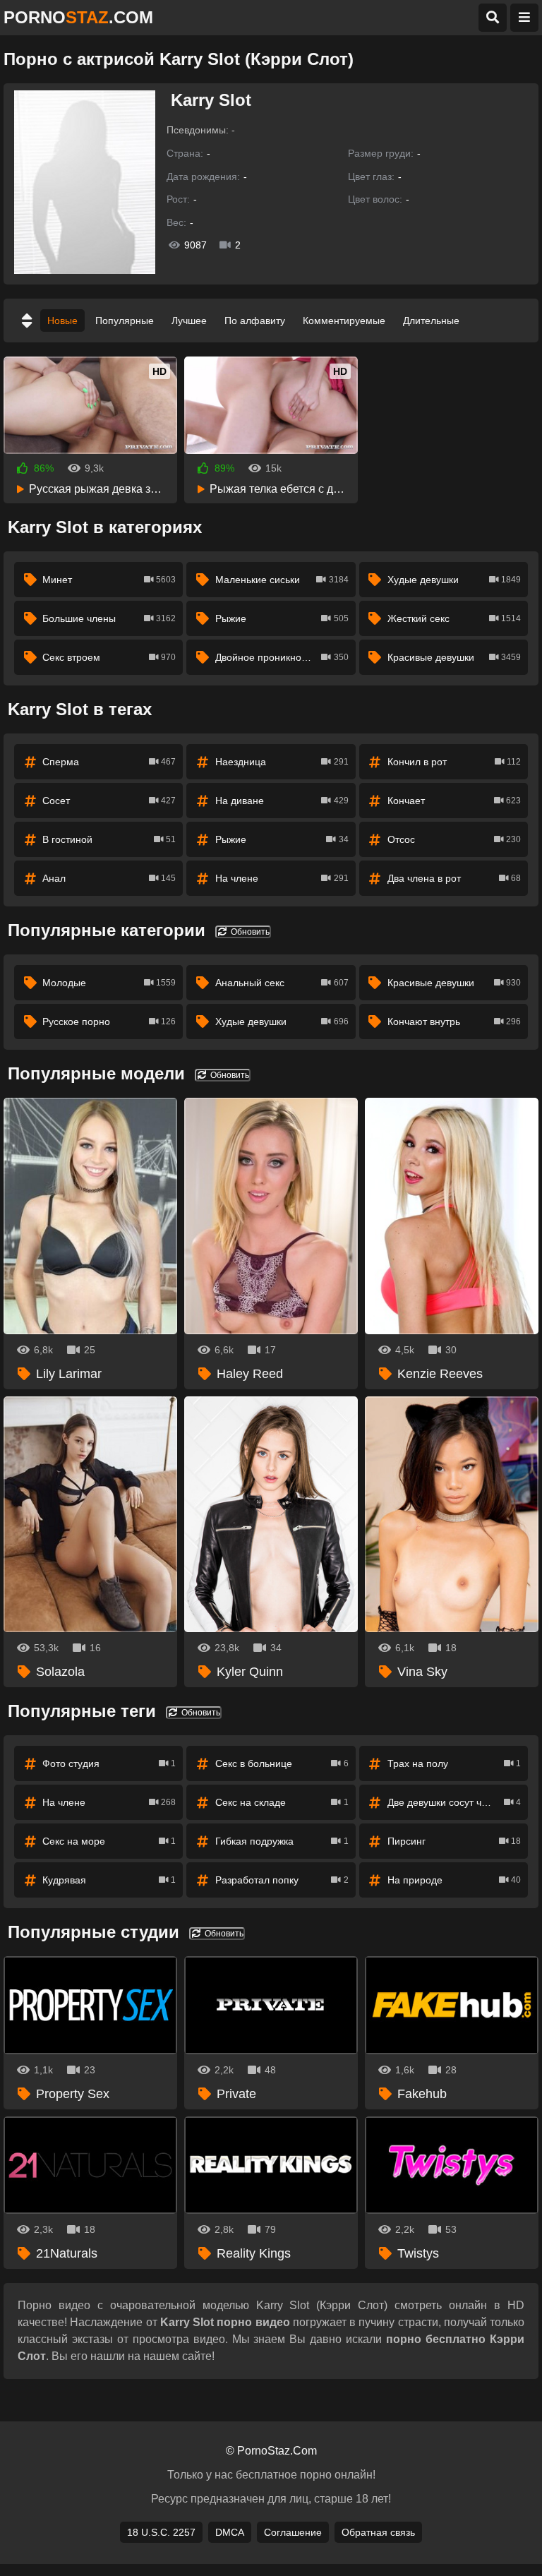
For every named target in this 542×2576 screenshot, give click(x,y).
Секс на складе (282, 1802)
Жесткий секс (454, 618)
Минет (109, 580)
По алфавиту (255, 320)
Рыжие (282, 618)
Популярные (125, 320)
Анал (109, 878)
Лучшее (189, 320)
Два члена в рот (454, 878)
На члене (282, 878)
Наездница (282, 762)
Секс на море (109, 1841)
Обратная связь (378, 2532)
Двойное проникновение (282, 657)
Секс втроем (109, 657)
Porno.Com (78, 17)
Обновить (249, 932)
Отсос (454, 839)
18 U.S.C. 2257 (161, 2532)
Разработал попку (282, 1880)
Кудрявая (109, 1880)
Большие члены (109, 618)
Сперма (109, 762)
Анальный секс (282, 983)
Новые (62, 320)
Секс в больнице (282, 1763)
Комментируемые (344, 320)
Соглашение (293, 2532)
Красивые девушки (454, 657)
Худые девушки (454, 580)
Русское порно (109, 1022)
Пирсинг (454, 1841)
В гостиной (109, 839)
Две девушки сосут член (454, 1802)
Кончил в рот (454, 762)
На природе (454, 1880)
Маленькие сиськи (282, 580)
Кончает (454, 801)
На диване (282, 801)
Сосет (109, 801)
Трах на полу (454, 1763)
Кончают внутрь (454, 1022)
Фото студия (109, 1763)
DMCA (230, 2532)
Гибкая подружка (282, 1841)
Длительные (431, 320)
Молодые (109, 983)
